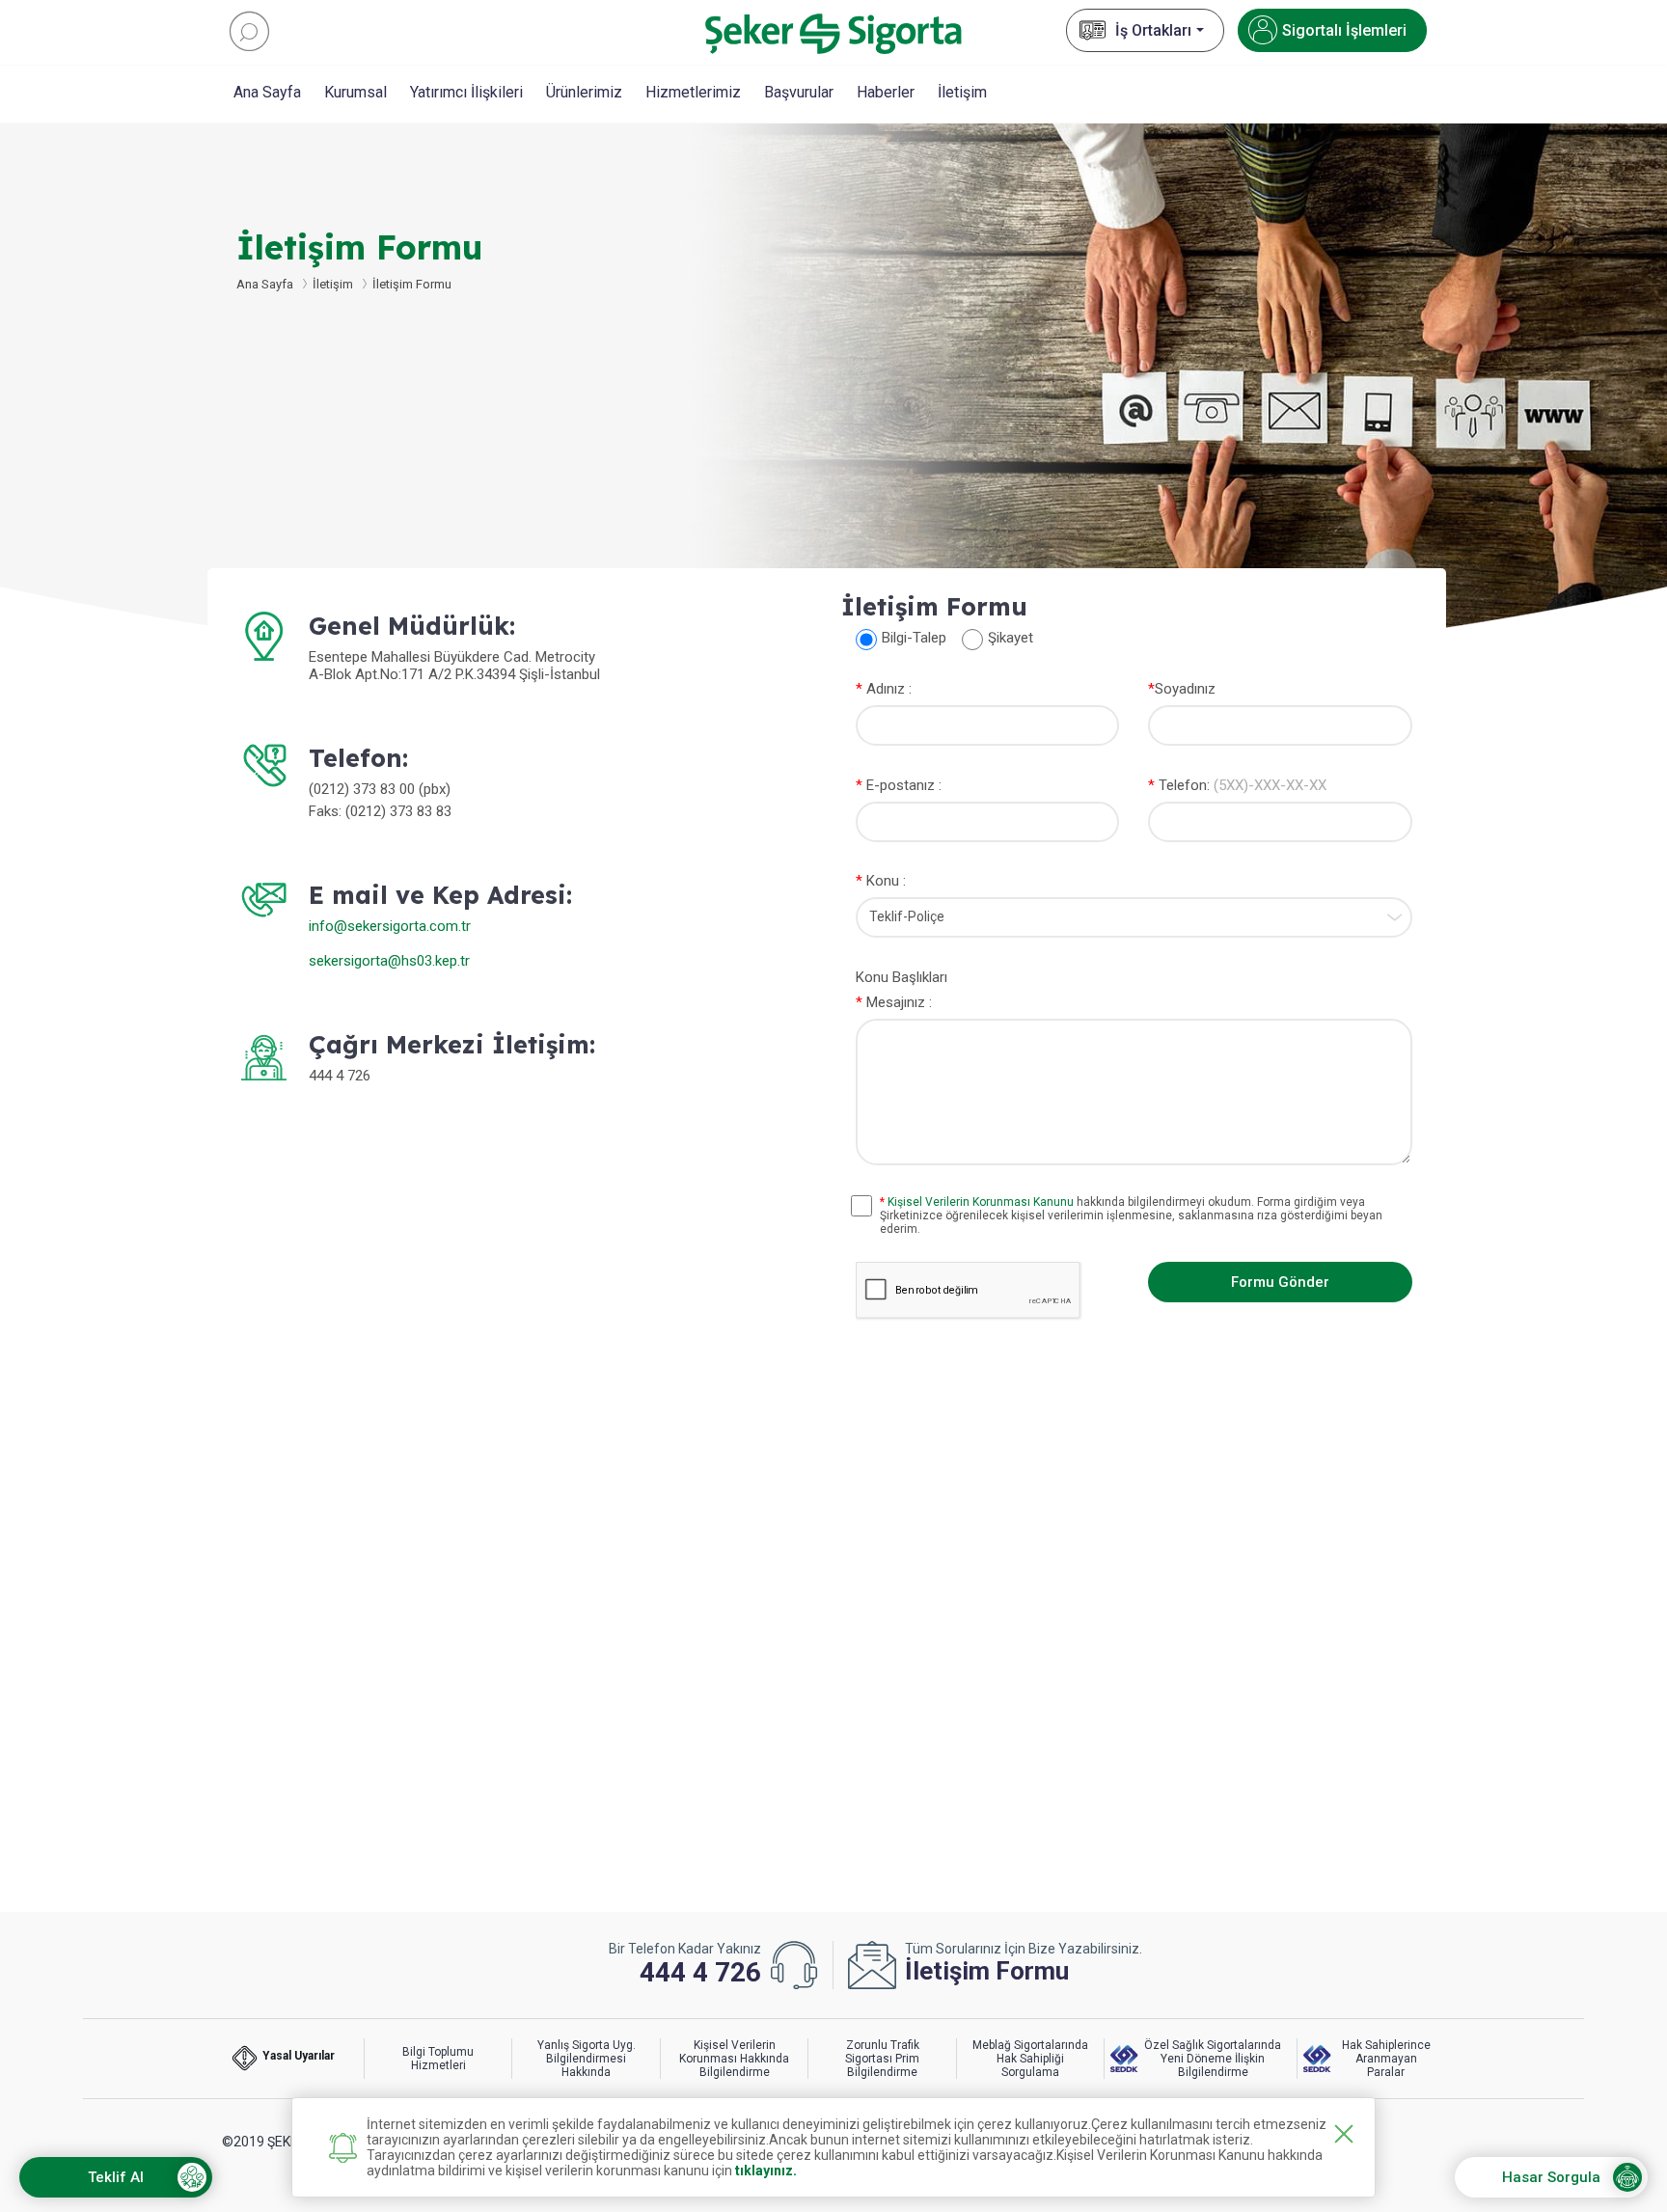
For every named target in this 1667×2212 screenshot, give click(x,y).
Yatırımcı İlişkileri (466, 92)
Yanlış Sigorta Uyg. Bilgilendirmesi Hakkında (587, 2059)
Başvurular (799, 92)
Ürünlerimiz (584, 92)
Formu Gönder (1280, 1282)
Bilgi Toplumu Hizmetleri (438, 2059)
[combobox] (1134, 917)
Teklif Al (116, 2177)
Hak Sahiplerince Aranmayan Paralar (1386, 2059)
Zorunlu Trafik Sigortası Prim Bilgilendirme (882, 2059)
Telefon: (1237, 785)
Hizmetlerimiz (693, 92)
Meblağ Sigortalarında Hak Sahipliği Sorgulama (1030, 2059)
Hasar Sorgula (1551, 2177)
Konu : (881, 881)
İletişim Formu (412, 284)
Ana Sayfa (267, 92)
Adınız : (884, 689)
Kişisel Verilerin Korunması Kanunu (981, 1202)
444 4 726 (700, 1972)
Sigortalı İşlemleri (1344, 30)
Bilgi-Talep (914, 638)
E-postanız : (899, 785)
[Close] (1344, 2134)
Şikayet (1011, 638)
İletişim (962, 92)
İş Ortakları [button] (1153, 30)
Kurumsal (355, 92)
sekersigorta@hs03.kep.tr (389, 961)
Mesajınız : (894, 1002)
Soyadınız (1182, 689)
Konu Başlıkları (902, 977)
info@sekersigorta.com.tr (390, 926)
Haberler (886, 92)
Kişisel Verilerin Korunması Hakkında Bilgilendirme (734, 2059)
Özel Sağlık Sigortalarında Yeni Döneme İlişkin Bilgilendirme (1213, 2059)
